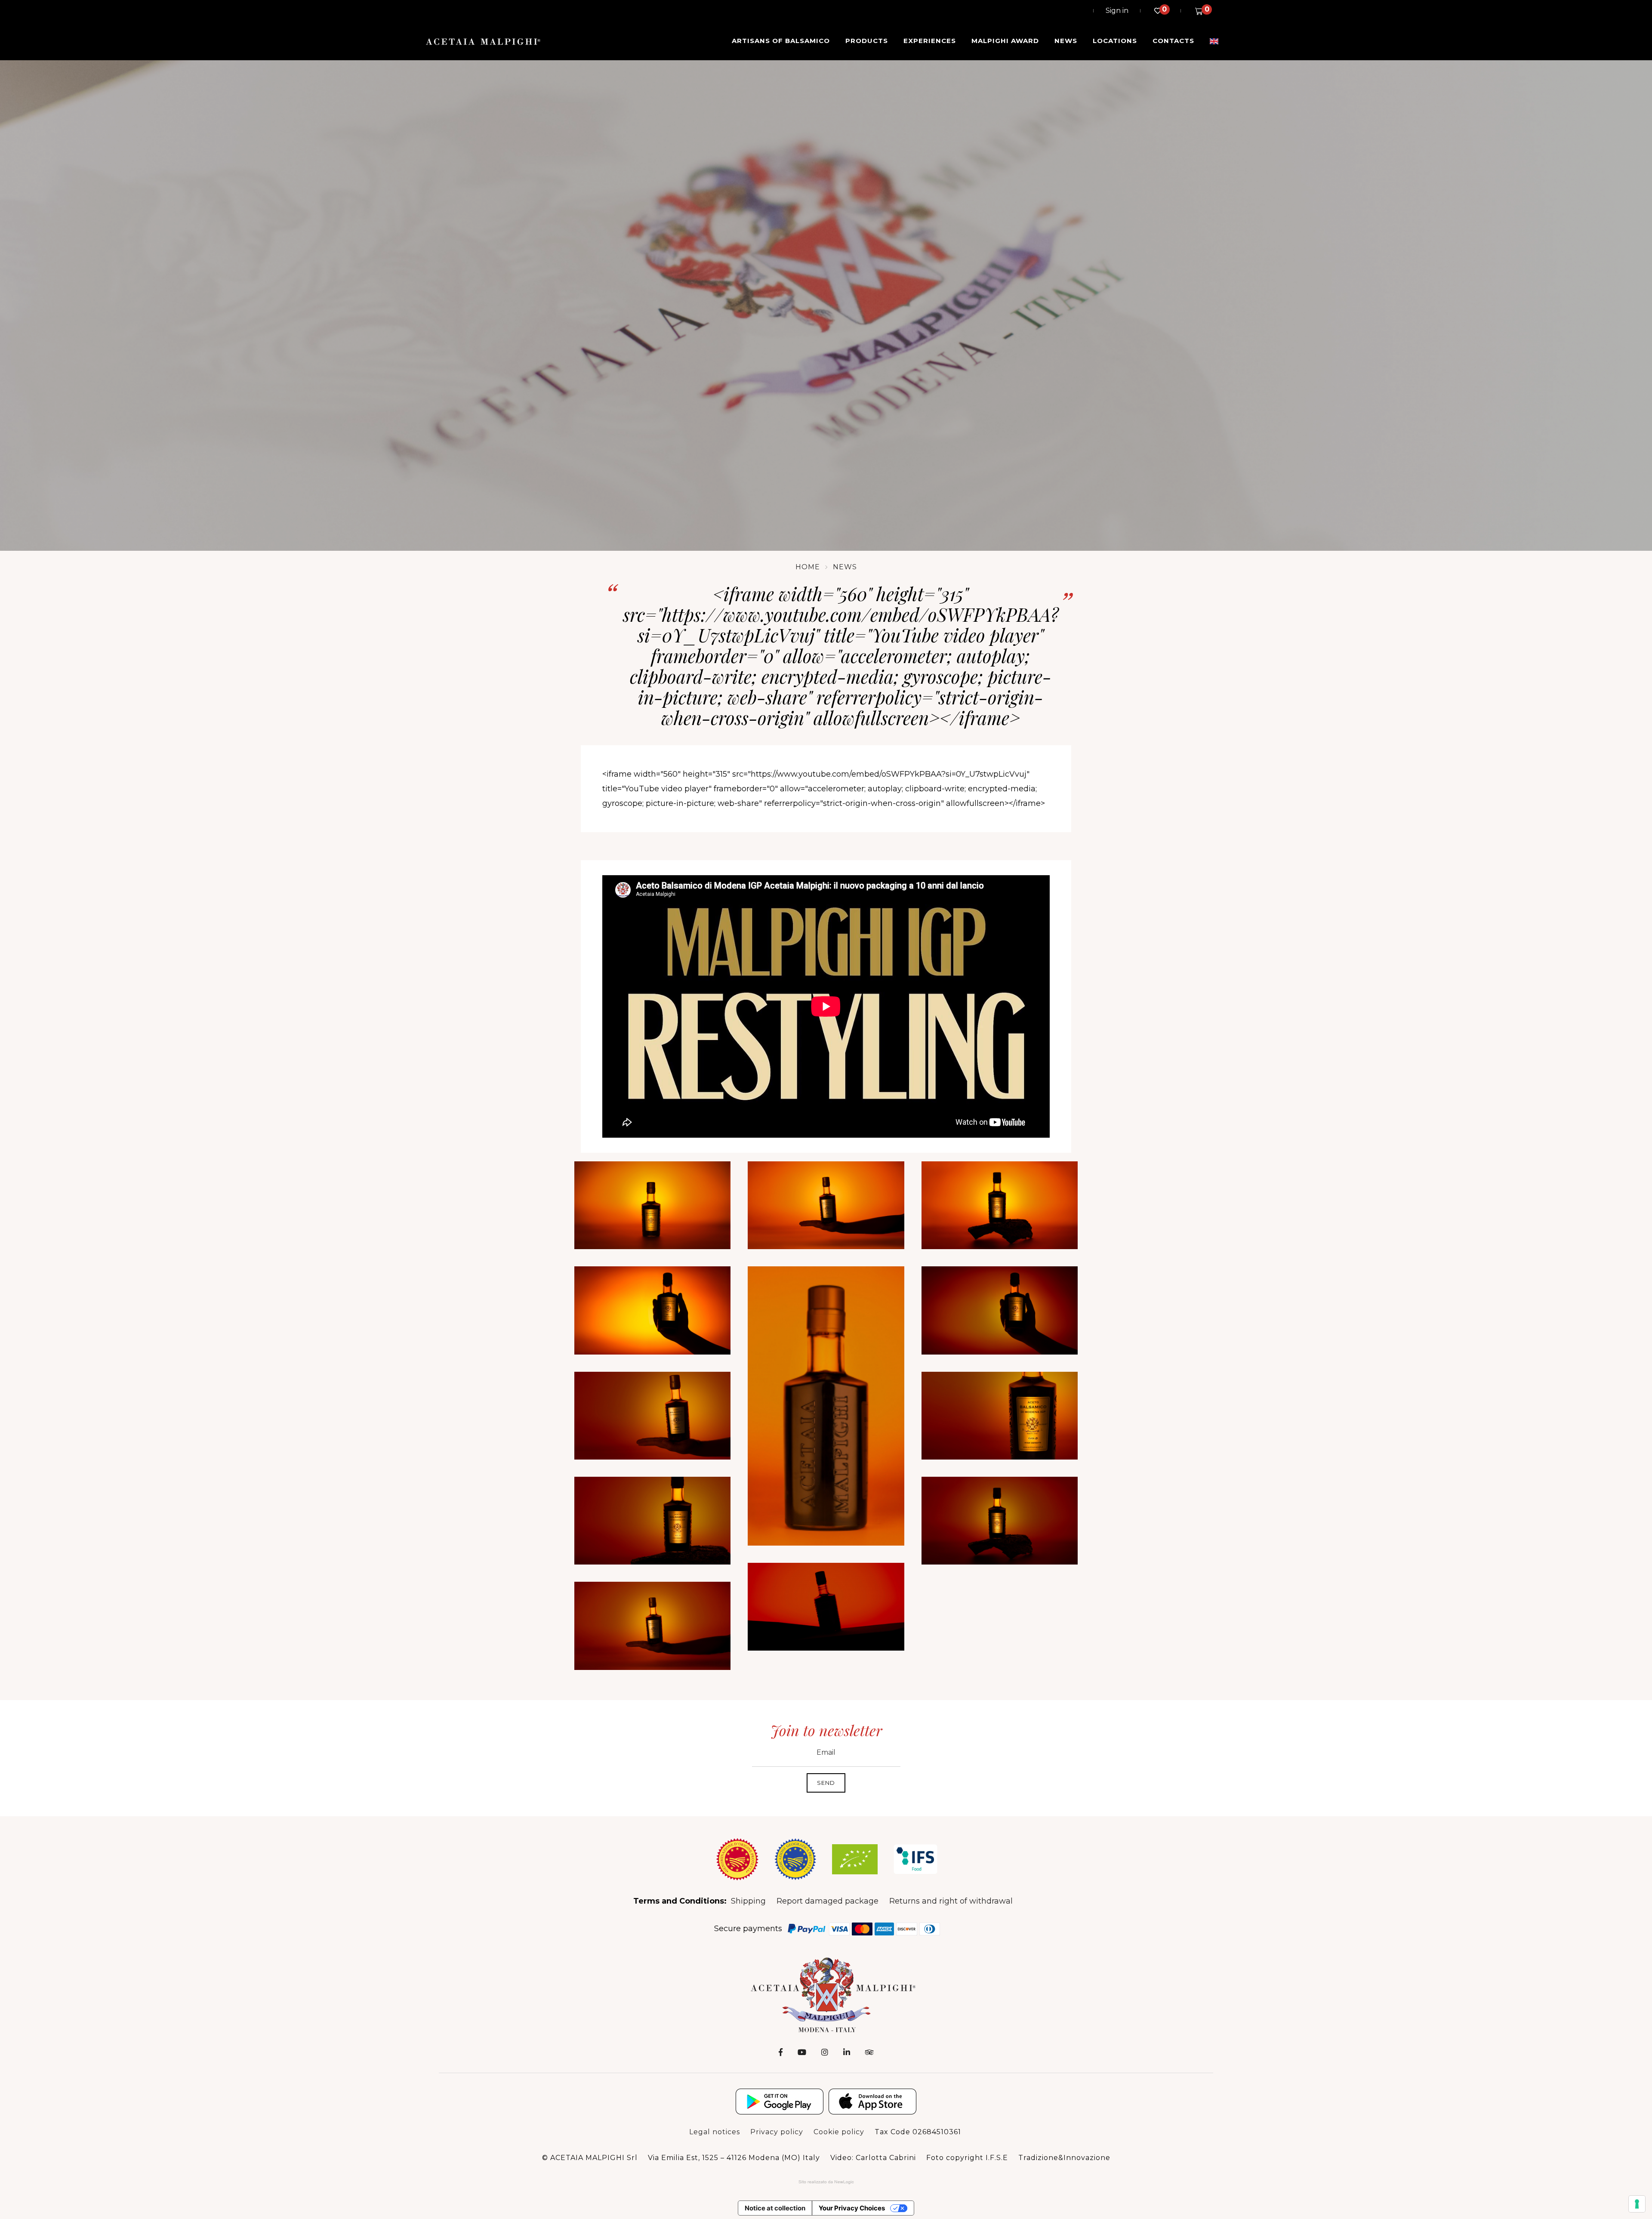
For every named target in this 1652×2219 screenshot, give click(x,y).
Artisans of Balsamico (781, 41)
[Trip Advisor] (869, 2052)
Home (808, 567)
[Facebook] (781, 2052)
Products (867, 41)
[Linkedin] (847, 2052)
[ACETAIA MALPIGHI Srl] (483, 41)
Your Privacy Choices (852, 2208)
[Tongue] (1214, 41)
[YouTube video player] (826, 1006)
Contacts (1173, 41)
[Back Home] (826, 1994)
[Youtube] (802, 2052)
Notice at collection (775, 2208)
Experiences (930, 41)
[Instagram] (825, 2052)
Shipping (748, 1901)
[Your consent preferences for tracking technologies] (1637, 2204)
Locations (1115, 41)
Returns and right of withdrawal (951, 1901)
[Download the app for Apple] (872, 2102)
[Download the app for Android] (780, 2102)
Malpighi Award (1005, 41)
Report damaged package (828, 1901)
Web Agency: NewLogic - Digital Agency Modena (826, 2182)
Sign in (1117, 11)
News (1066, 41)
